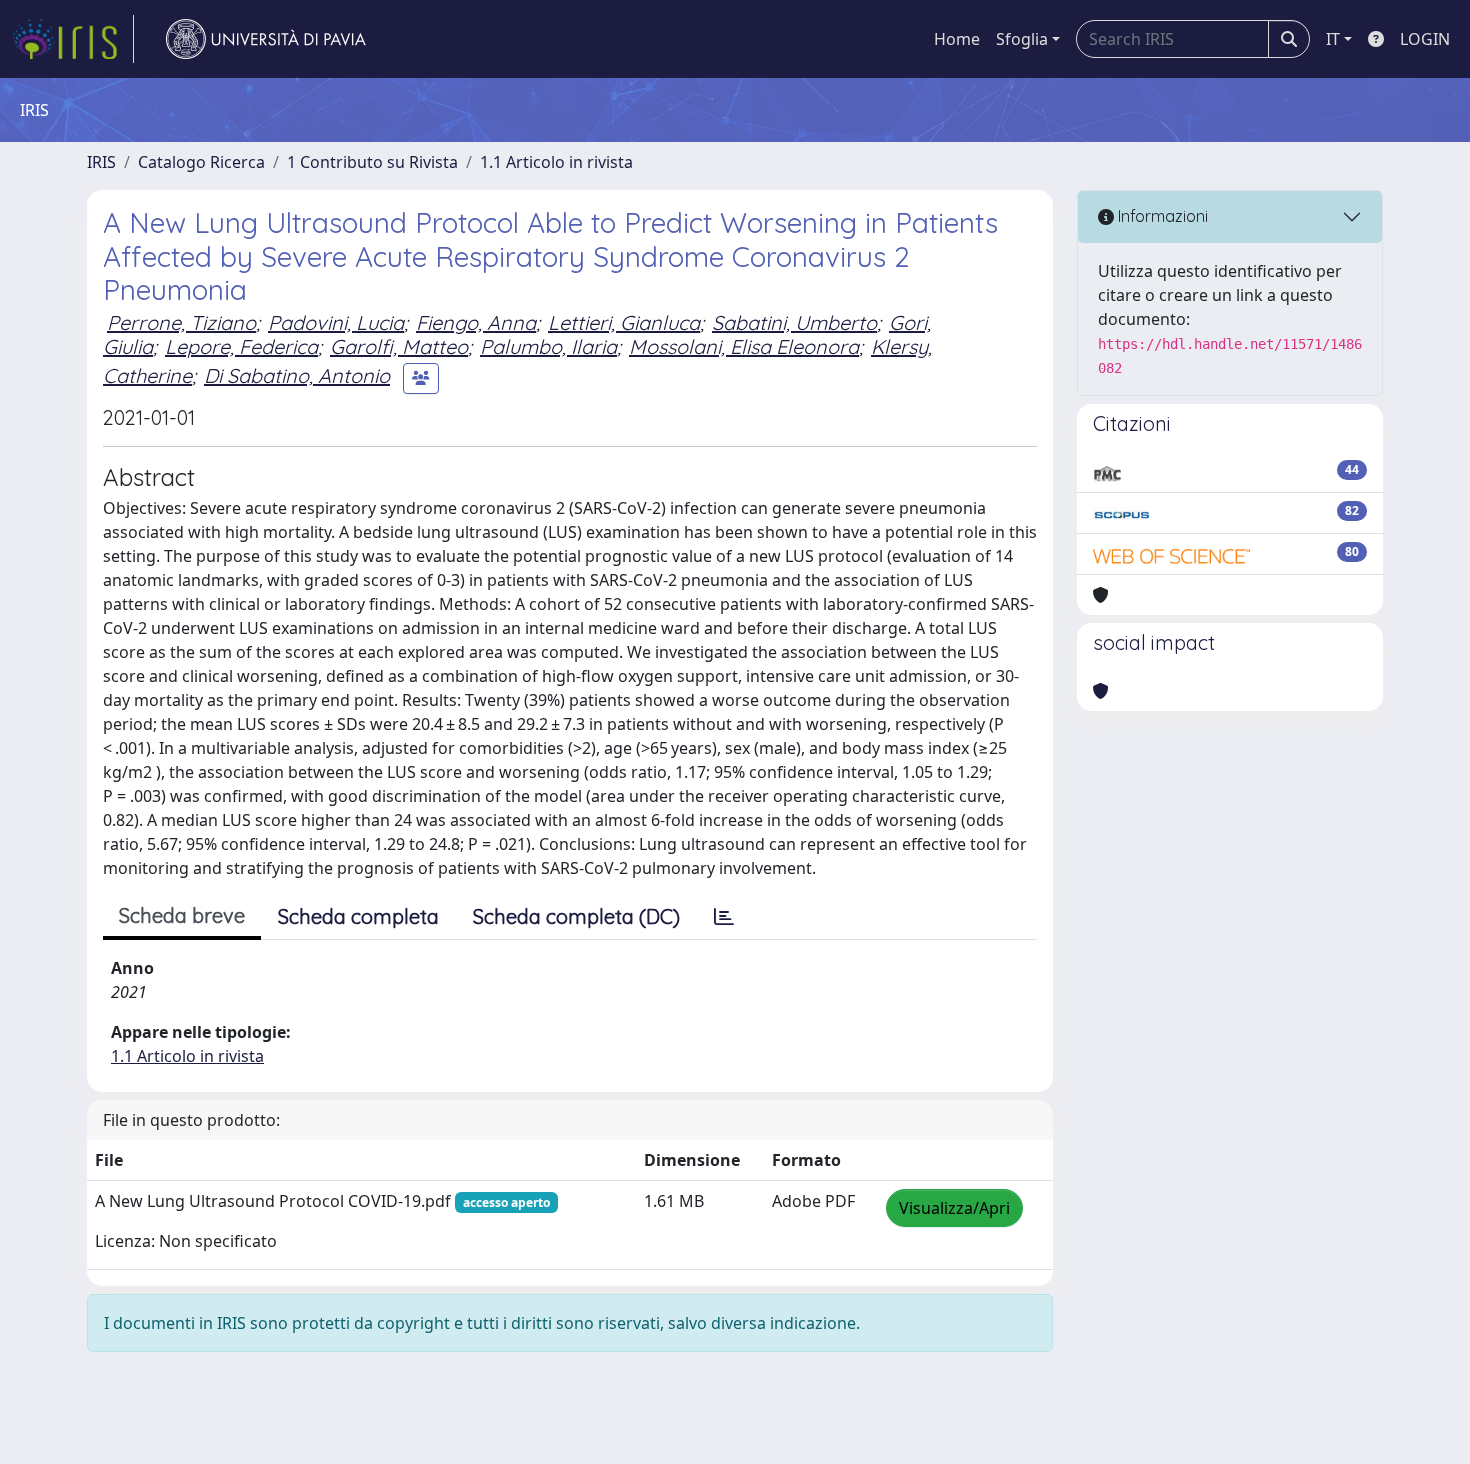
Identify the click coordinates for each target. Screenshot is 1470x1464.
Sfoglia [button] (1022, 39)
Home (957, 39)
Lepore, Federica (241, 346)
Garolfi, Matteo (399, 346)
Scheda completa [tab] (358, 916)
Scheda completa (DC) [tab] (576, 916)
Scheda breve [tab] (182, 915)
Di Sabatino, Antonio (297, 375)
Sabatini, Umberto (794, 322)
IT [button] (1333, 39)
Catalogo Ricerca (201, 162)
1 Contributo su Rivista (372, 162)
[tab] (724, 917)
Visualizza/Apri (954, 1208)
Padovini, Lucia (336, 322)
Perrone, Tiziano (181, 322)
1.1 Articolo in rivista (556, 162)
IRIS (101, 162)
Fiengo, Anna (476, 322)
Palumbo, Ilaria (548, 346)
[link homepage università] (266, 39)
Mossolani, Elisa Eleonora (744, 346)
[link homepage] (73, 39)
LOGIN (1425, 39)
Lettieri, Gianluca (624, 322)
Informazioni (1161, 216)
